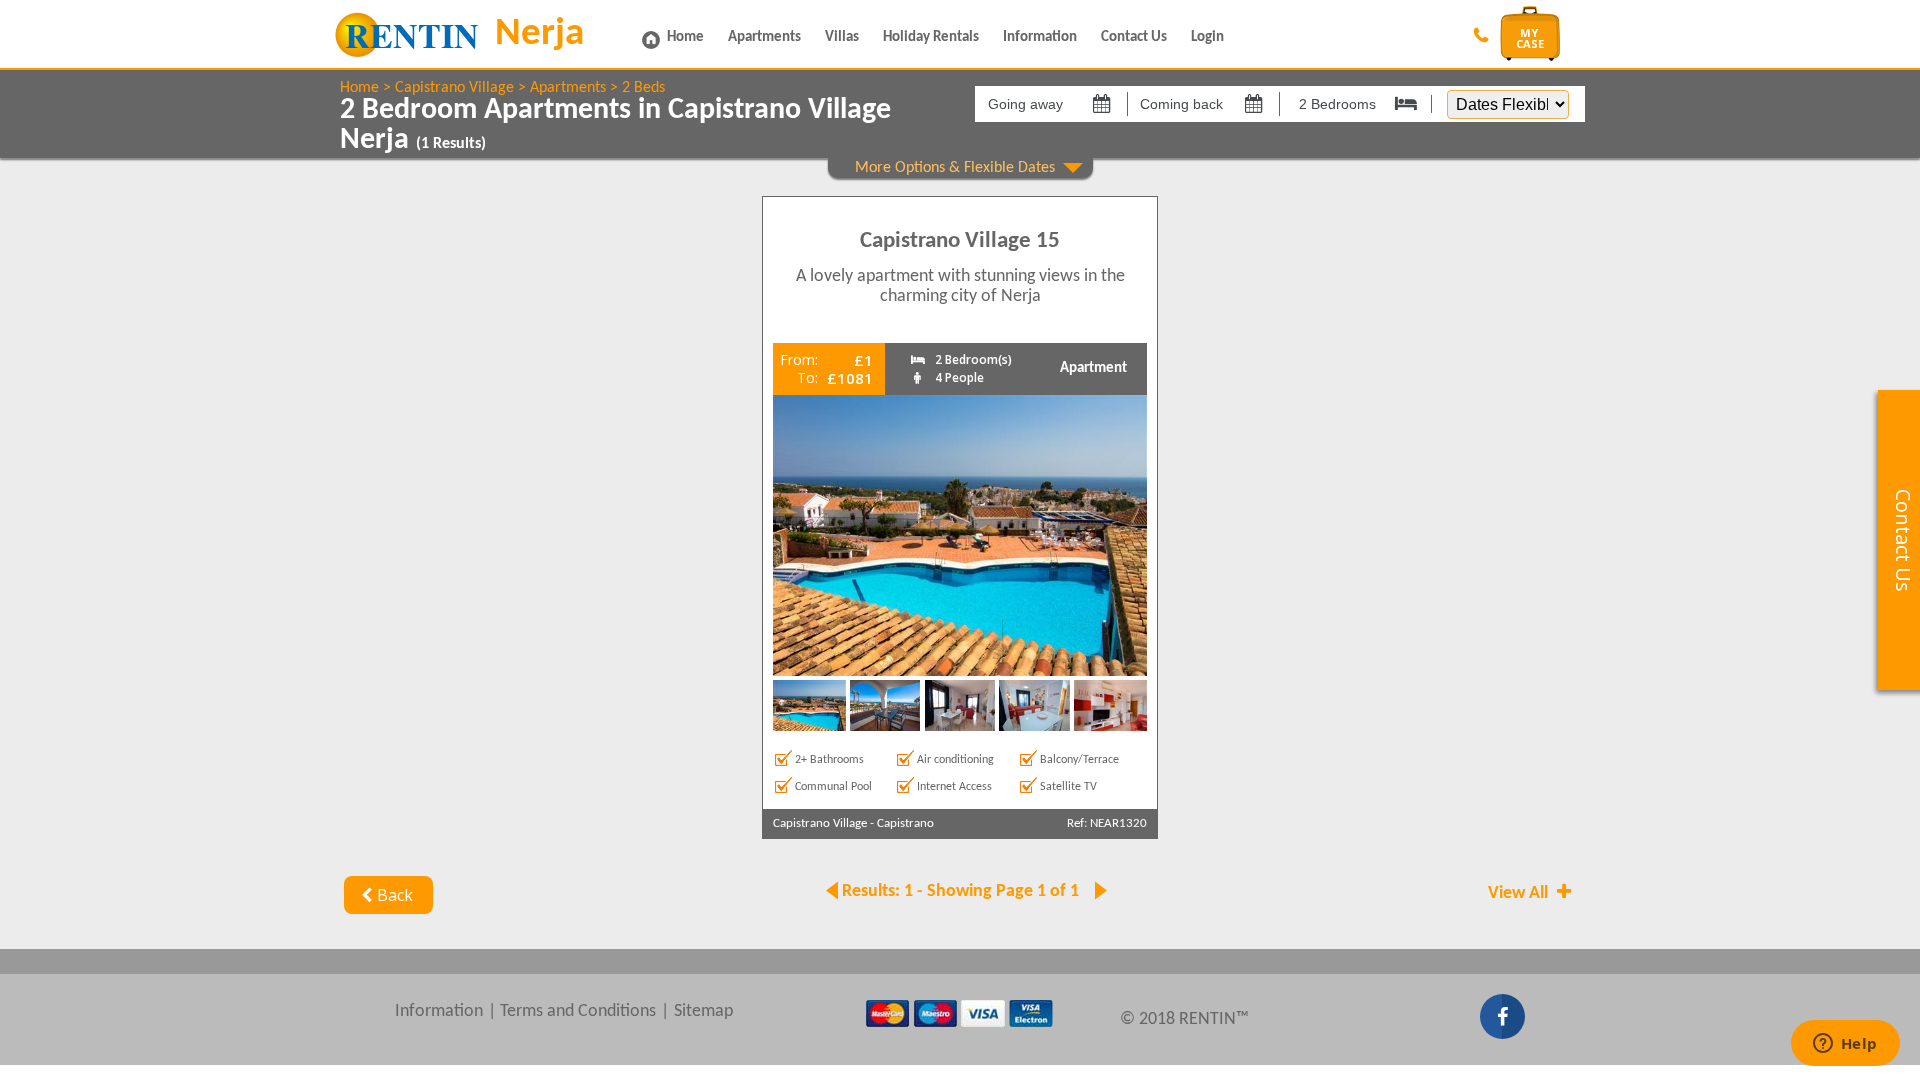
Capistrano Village (454, 88)
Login (1207, 37)
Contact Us (1134, 37)
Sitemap (703, 1011)
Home (685, 37)
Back (395, 895)
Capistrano (905, 823)
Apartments (764, 37)
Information (1040, 37)
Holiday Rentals (931, 37)
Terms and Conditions (578, 1011)
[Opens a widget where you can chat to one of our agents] (1845, 1045)
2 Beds (643, 88)
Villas (842, 37)
